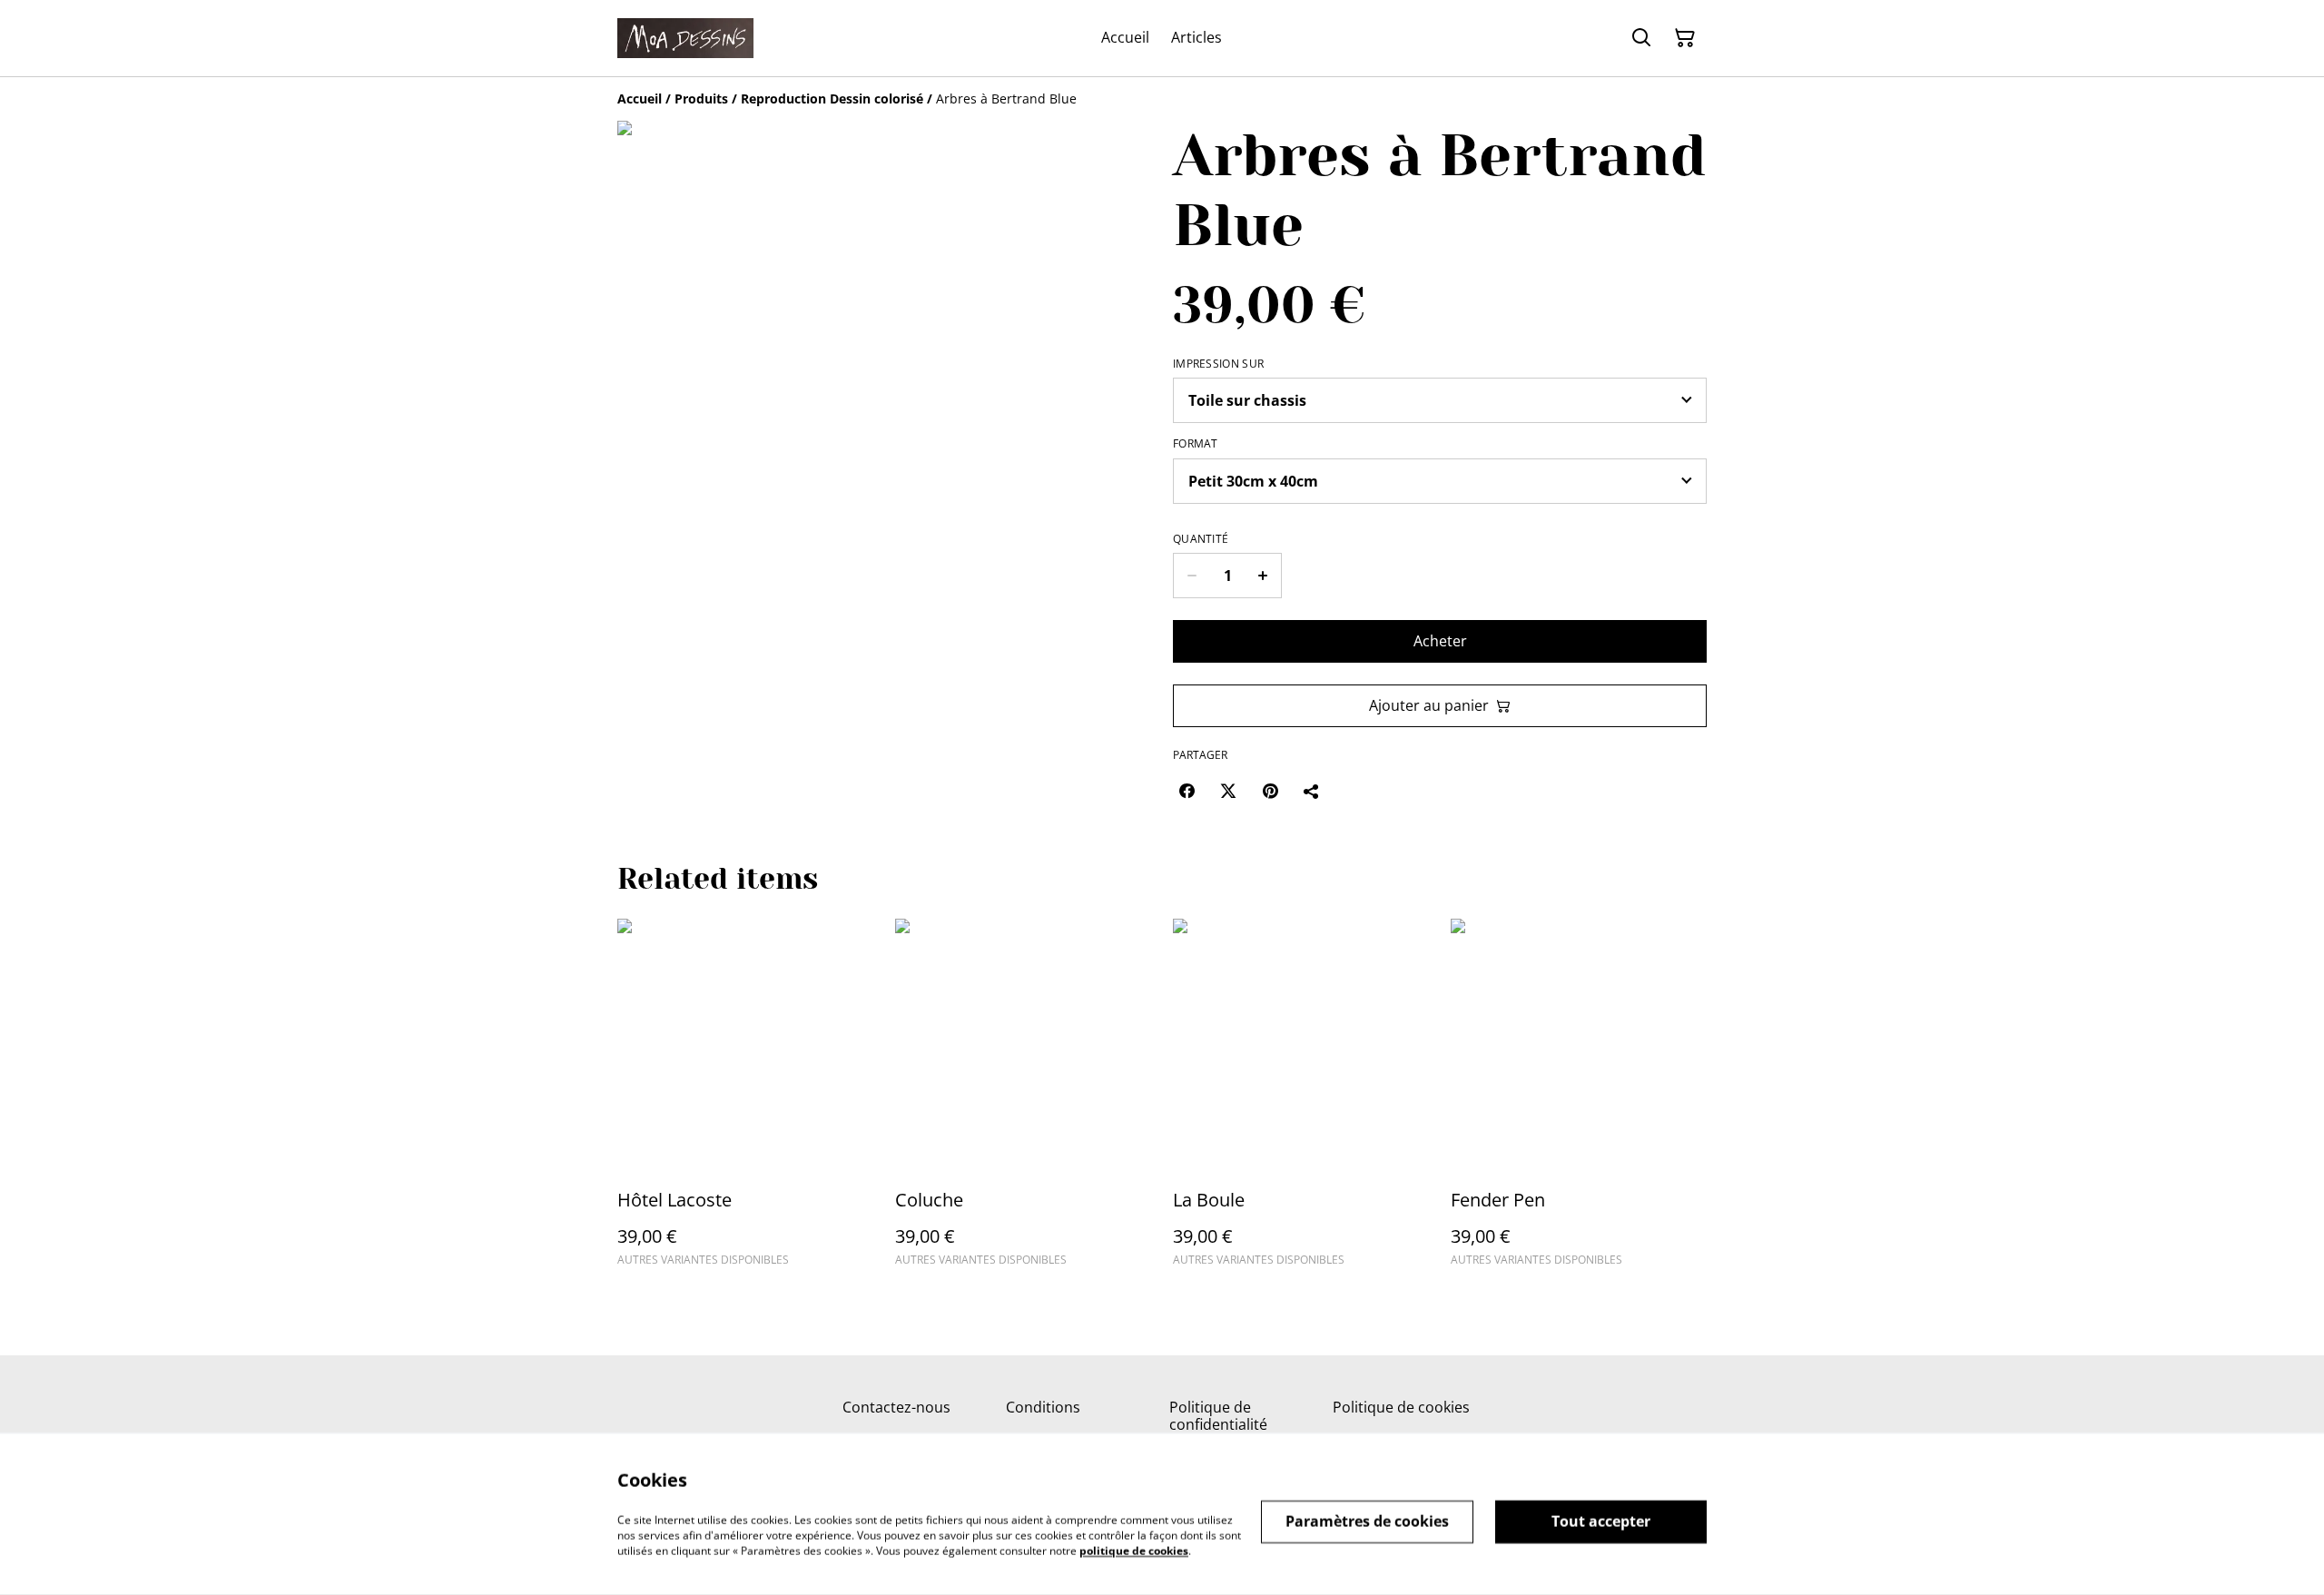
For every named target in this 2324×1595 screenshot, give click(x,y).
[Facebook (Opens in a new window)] (1187, 791)
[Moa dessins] (685, 38)
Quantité (1201, 539)
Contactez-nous (896, 1407)
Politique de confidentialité (1218, 1416)
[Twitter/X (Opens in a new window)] (1228, 791)
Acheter (1440, 641)
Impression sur (1218, 364)
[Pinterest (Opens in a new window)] (1270, 791)
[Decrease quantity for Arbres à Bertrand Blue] (1192, 576)
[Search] (1641, 38)
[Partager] (1312, 791)
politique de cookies (1134, 1550)
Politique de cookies (1401, 1407)
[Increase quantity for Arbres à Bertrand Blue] (1263, 576)
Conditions (1043, 1407)
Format (1196, 444)
